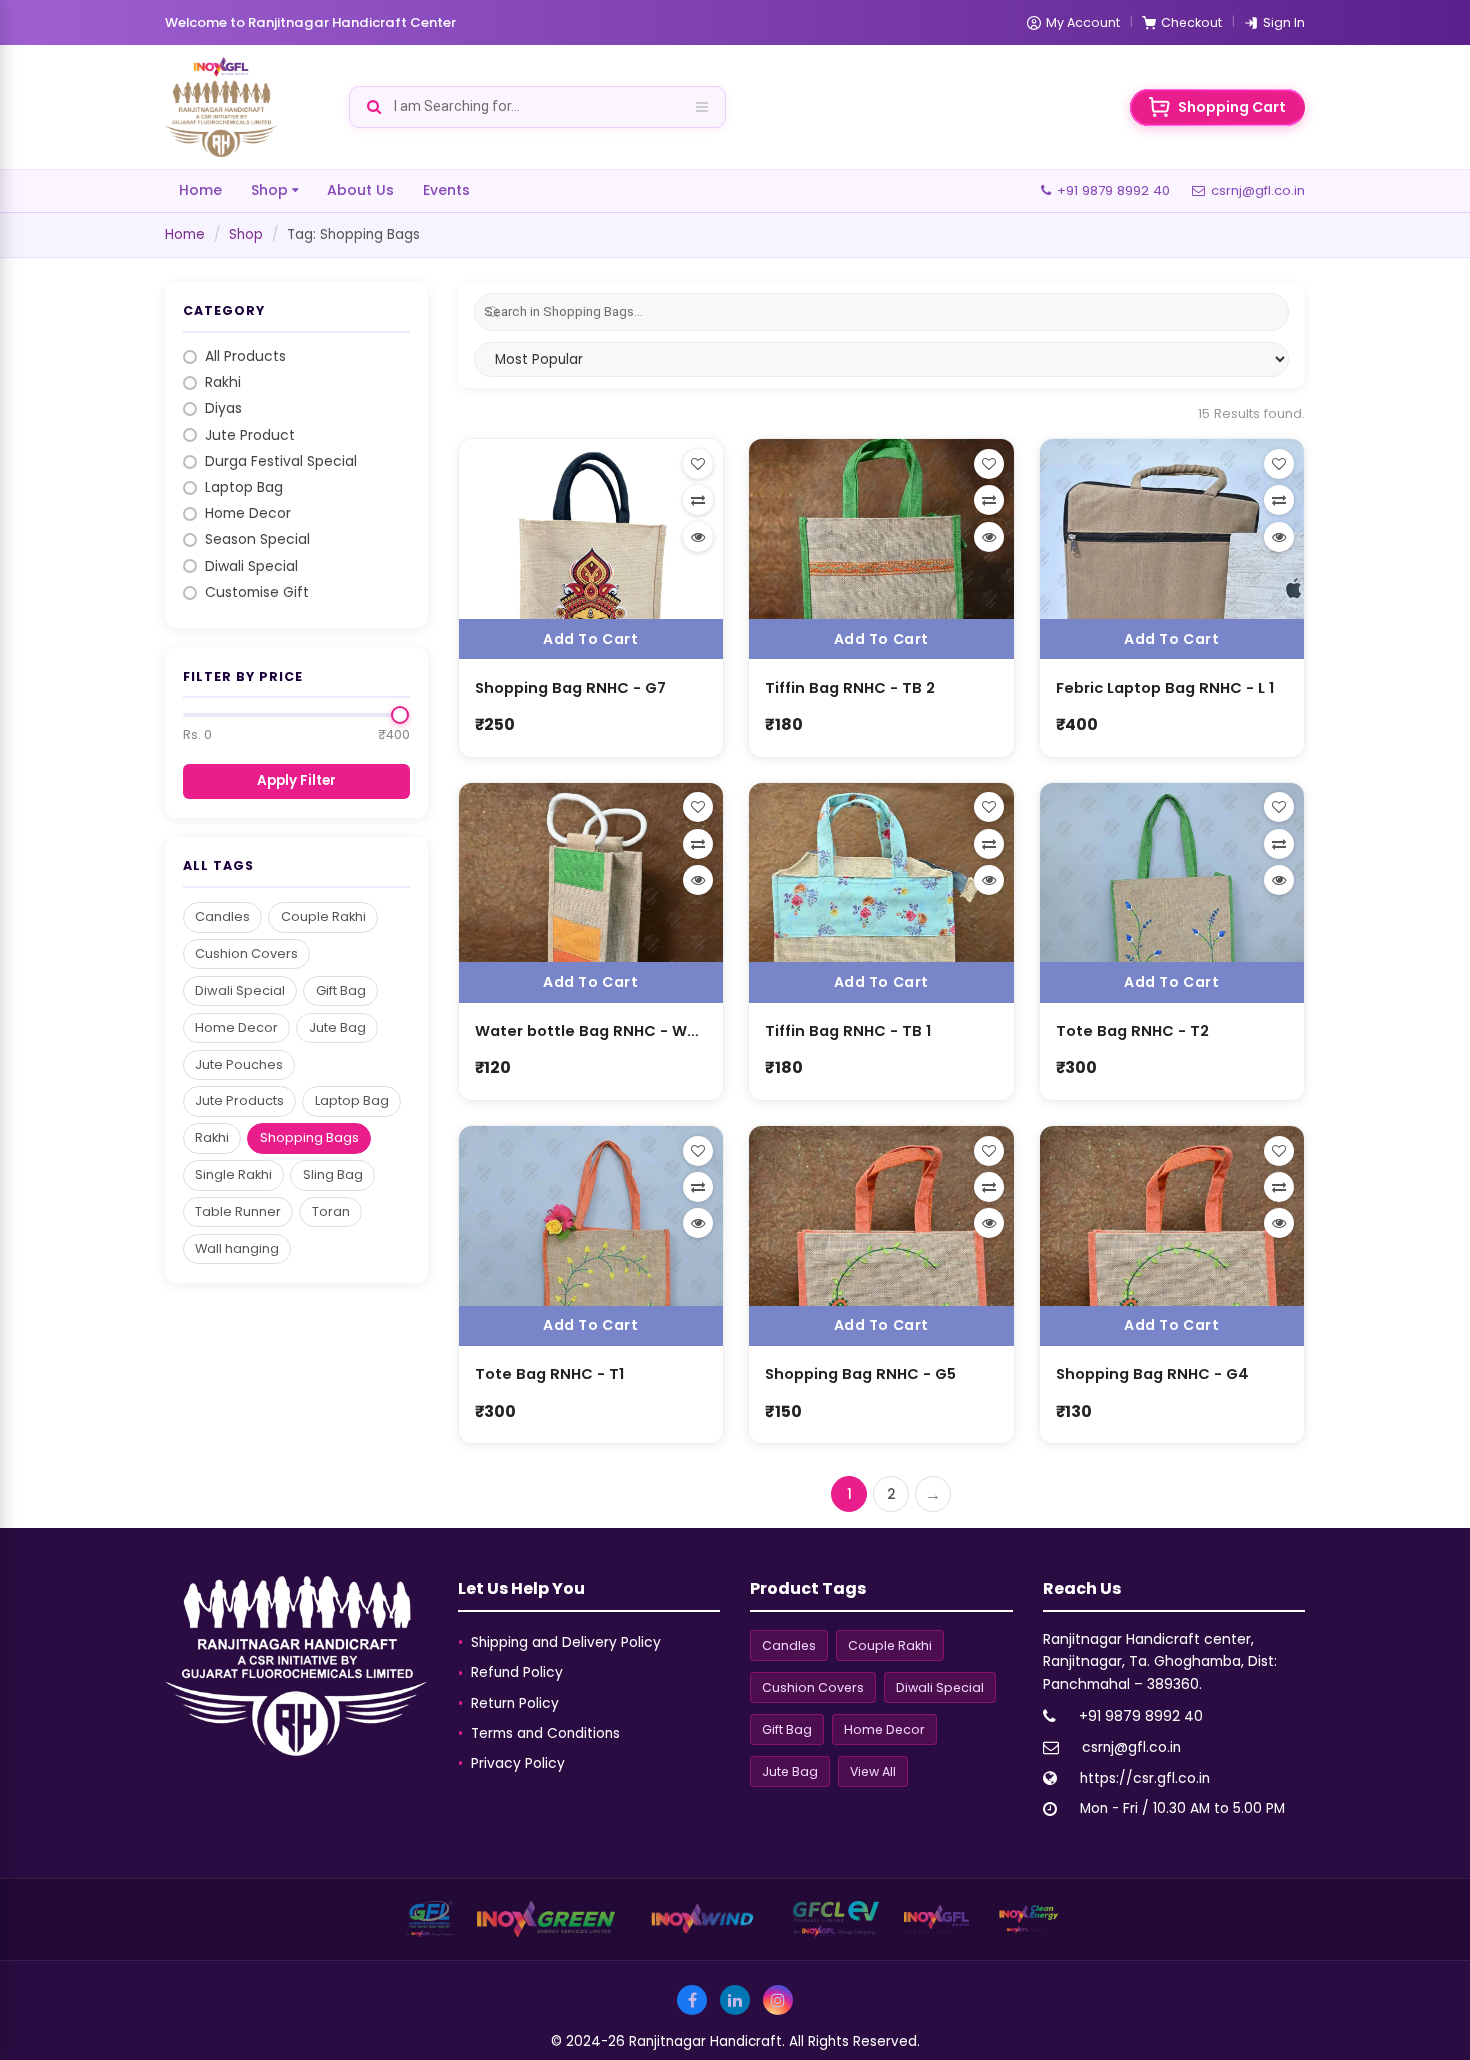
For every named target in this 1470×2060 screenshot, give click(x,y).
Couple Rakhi (323, 916)
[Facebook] (692, 2000)
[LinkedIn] (735, 2000)
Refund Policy (517, 1672)
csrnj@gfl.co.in (1258, 190)
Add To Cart (590, 639)
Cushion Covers (246, 953)
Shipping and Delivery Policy (566, 1642)
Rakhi (223, 382)
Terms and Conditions (545, 1733)
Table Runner (238, 1211)
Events (446, 190)
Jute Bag (337, 1027)
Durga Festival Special (281, 461)
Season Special (257, 539)
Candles (222, 916)
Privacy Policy (518, 1763)
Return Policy (515, 1703)
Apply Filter (296, 780)
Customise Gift (257, 592)
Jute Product (250, 435)
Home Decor (248, 513)
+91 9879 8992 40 (1113, 190)
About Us (360, 190)
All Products (245, 356)
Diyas (223, 408)
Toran (331, 1211)
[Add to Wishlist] (698, 464)
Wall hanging (237, 1248)
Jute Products (239, 1100)
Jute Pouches (239, 1064)
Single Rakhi (233, 1174)
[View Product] (698, 537)
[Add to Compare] (698, 500)
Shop (269, 190)
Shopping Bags (309, 1137)
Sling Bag (333, 1174)
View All (873, 1771)
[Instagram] (778, 2000)
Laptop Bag (244, 487)
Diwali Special (251, 566)
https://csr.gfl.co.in (1145, 1778)
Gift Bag (341, 990)
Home (200, 190)
